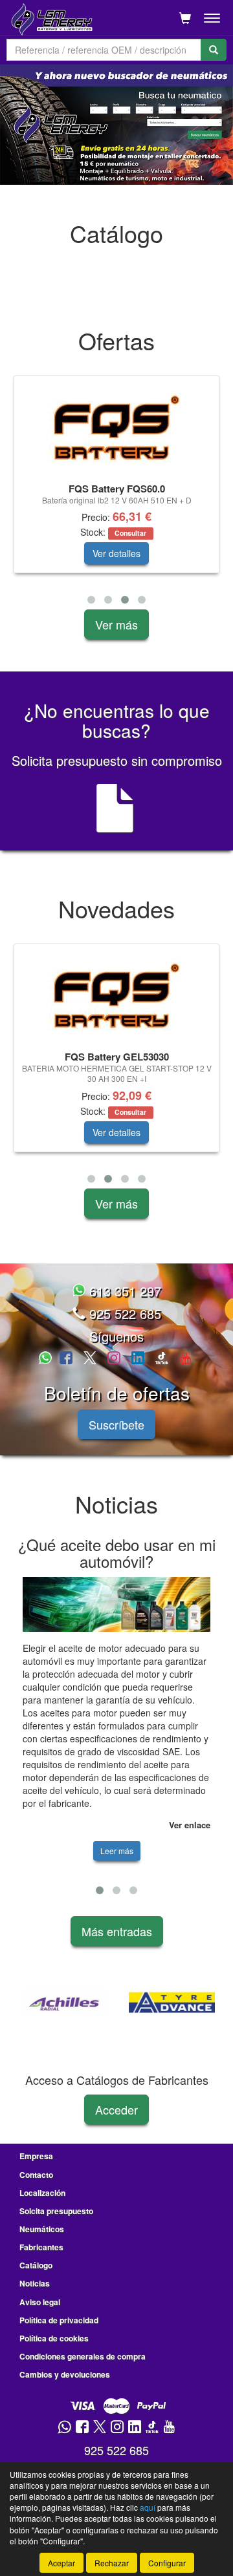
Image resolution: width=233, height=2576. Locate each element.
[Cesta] (185, 18)
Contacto (36, 2175)
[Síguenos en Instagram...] (114, 1359)
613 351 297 (123, 1291)
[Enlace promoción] (116, 125)
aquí (148, 2507)
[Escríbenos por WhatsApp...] (47, 1359)
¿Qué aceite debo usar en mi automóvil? (117, 1553)
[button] (91, 600)
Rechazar (112, 2563)
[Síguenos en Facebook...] (66, 1359)
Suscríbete (116, 1424)
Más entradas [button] (117, 1931)
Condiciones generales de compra (83, 2356)
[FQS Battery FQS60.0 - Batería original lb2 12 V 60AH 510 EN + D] (116, 428)
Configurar (167, 2563)
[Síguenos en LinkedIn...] (138, 1359)
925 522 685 (123, 1314)
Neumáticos (42, 2229)
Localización (42, 2193)
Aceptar (61, 2563)
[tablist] (116, 125)
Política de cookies (54, 2338)
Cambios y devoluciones (65, 2374)
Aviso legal (40, 2302)
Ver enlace (190, 1825)
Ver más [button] (116, 624)
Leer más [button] (117, 1851)
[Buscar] (214, 50)
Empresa (36, 2156)
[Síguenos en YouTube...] (185, 1359)
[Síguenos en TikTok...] (162, 1359)
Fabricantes (41, 2247)
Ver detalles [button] (116, 553)
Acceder (116, 2109)
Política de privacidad (59, 2320)
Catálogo (36, 2265)
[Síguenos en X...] (90, 1359)
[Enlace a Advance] (143, 2003)
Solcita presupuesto (56, 2211)
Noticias (35, 2283)
